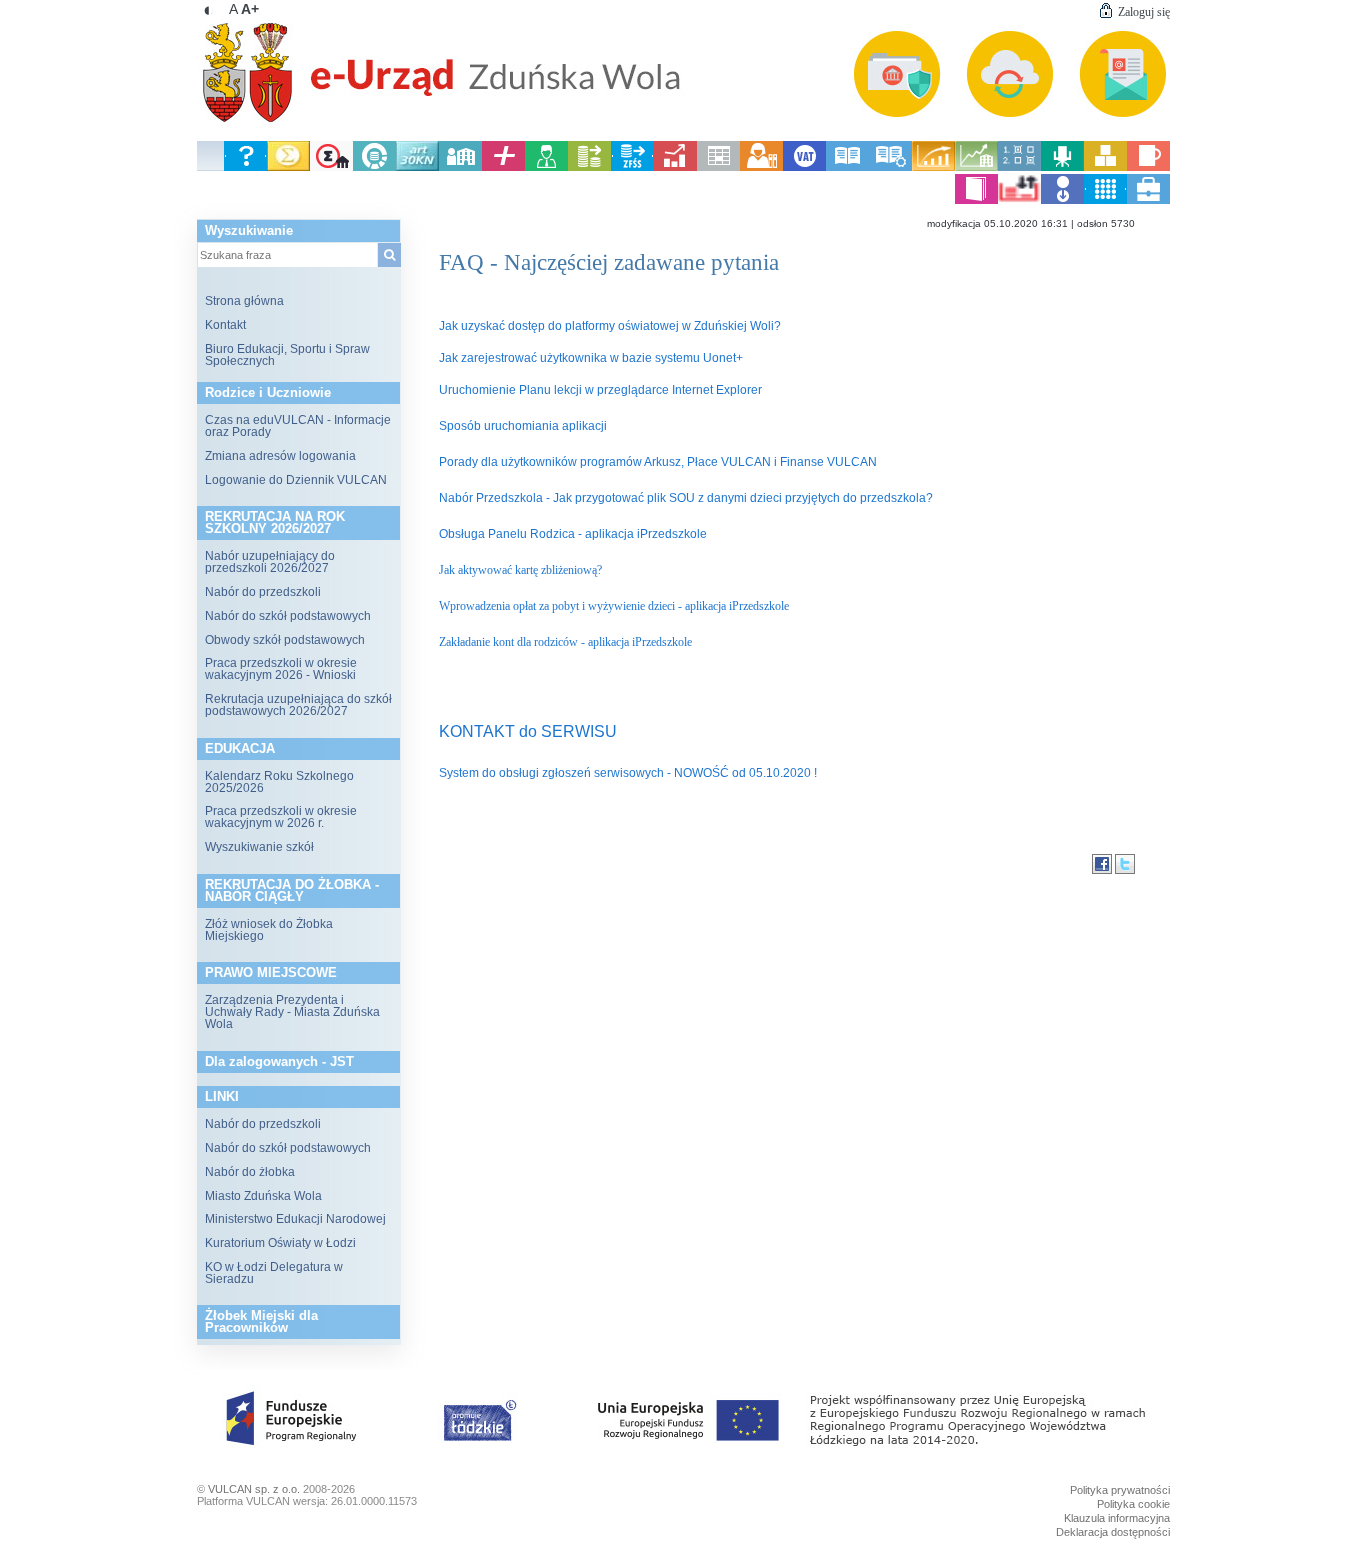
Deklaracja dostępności (1113, 1532)
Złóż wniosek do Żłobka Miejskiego (269, 930)
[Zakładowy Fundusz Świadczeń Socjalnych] (632, 167)
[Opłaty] (1062, 200)
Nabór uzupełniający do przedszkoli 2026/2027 (270, 562)
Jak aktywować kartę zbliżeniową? (522, 570)
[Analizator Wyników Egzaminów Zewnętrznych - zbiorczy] (933, 167)
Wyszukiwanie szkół (259, 847)
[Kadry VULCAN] (546, 167)
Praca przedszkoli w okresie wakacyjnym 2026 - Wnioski (281, 669)
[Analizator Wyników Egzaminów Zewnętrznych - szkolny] (976, 167)
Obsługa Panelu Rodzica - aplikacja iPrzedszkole (573, 534)
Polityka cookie (1133, 1504)
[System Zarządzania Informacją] (1019, 167)
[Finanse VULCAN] (675, 167)
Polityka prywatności (1120, 1490)
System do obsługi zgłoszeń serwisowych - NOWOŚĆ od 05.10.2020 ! (628, 773)
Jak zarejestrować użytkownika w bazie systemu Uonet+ (591, 358)
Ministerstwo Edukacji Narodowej (295, 1219)
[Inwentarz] (1105, 200)
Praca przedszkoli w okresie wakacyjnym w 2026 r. (281, 817)
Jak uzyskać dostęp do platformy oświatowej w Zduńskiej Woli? (610, 326)
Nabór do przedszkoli (263, 592)
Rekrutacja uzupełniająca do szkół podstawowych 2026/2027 (298, 705)
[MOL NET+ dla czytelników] (847, 167)
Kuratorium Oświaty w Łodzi (280, 1243)
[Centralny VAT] (804, 167)
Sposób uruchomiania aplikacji (523, 426)
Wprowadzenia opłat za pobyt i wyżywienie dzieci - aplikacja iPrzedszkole (614, 606)
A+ (250, 9)
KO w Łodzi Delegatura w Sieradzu (274, 1273)
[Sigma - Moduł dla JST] (331, 167)
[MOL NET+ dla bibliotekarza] (890, 167)
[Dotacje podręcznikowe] (976, 200)
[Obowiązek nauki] (761, 167)
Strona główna (244, 301)
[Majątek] (1062, 167)
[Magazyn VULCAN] (1105, 167)
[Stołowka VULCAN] (1148, 167)
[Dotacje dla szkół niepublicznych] (460, 167)
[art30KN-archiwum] (417, 167)
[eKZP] (1019, 200)
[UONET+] (503, 167)
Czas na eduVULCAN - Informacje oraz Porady (298, 426)
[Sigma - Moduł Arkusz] (288, 167)
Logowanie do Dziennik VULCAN (296, 480)
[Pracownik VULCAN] (1148, 200)
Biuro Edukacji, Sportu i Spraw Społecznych (287, 355)
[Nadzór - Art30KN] (374, 167)
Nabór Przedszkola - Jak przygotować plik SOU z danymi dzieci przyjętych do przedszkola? (686, 498)
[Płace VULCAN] (589, 167)
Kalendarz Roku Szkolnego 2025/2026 (279, 782)
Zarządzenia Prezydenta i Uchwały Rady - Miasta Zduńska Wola (292, 1012)
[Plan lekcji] (718, 167)
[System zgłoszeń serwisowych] (245, 167)
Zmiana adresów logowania (280, 456)
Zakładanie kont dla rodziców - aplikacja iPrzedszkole (565, 642)
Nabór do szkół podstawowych (288, 616)
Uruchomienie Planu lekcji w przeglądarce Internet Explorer (600, 390)
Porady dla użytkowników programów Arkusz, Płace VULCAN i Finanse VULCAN (658, 462)
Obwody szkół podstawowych (285, 640)
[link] (683, 65)
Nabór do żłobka (250, 1172)
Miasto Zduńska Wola (263, 1196)
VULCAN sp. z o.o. (254, 1489)
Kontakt (225, 325)
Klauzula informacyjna (1117, 1518)
